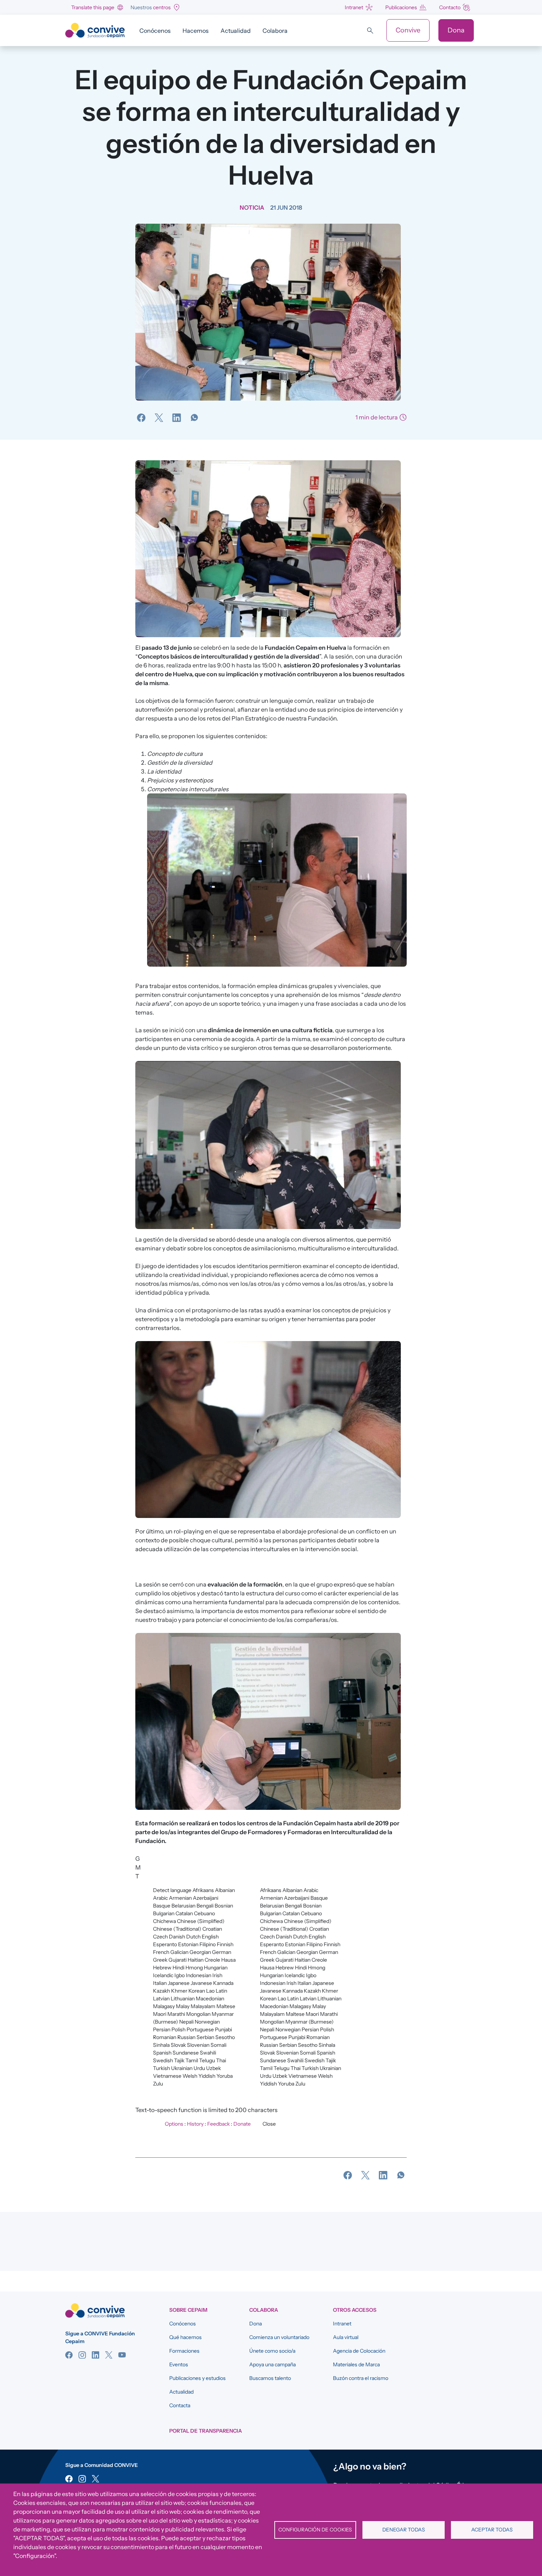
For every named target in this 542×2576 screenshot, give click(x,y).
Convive (408, 30)
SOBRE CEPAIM (188, 2310)
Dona (456, 30)
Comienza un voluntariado (279, 2337)
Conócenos (155, 31)
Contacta (180, 2405)
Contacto (450, 7)
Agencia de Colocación (359, 2351)
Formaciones (184, 2351)
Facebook (69, 2355)
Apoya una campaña (272, 2364)
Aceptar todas (492, 2530)
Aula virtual (346, 2337)
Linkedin (95, 2355)
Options (174, 2124)
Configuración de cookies (315, 2530)
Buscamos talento (270, 2378)
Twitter (109, 2355)
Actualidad (236, 31)
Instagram (82, 2355)
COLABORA (264, 2310)
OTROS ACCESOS (355, 2310)
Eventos (179, 2364)
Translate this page (93, 7)
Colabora (275, 31)
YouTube (122, 2355)
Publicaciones (401, 7)
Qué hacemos (185, 2337)
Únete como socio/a (272, 2351)
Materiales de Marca (356, 2364)
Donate (242, 2124)
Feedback (218, 2124)
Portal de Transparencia (206, 2431)
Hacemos (196, 31)
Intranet (354, 7)
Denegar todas (404, 2530)
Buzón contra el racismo (361, 2378)
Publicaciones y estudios (197, 2378)
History (195, 2124)
